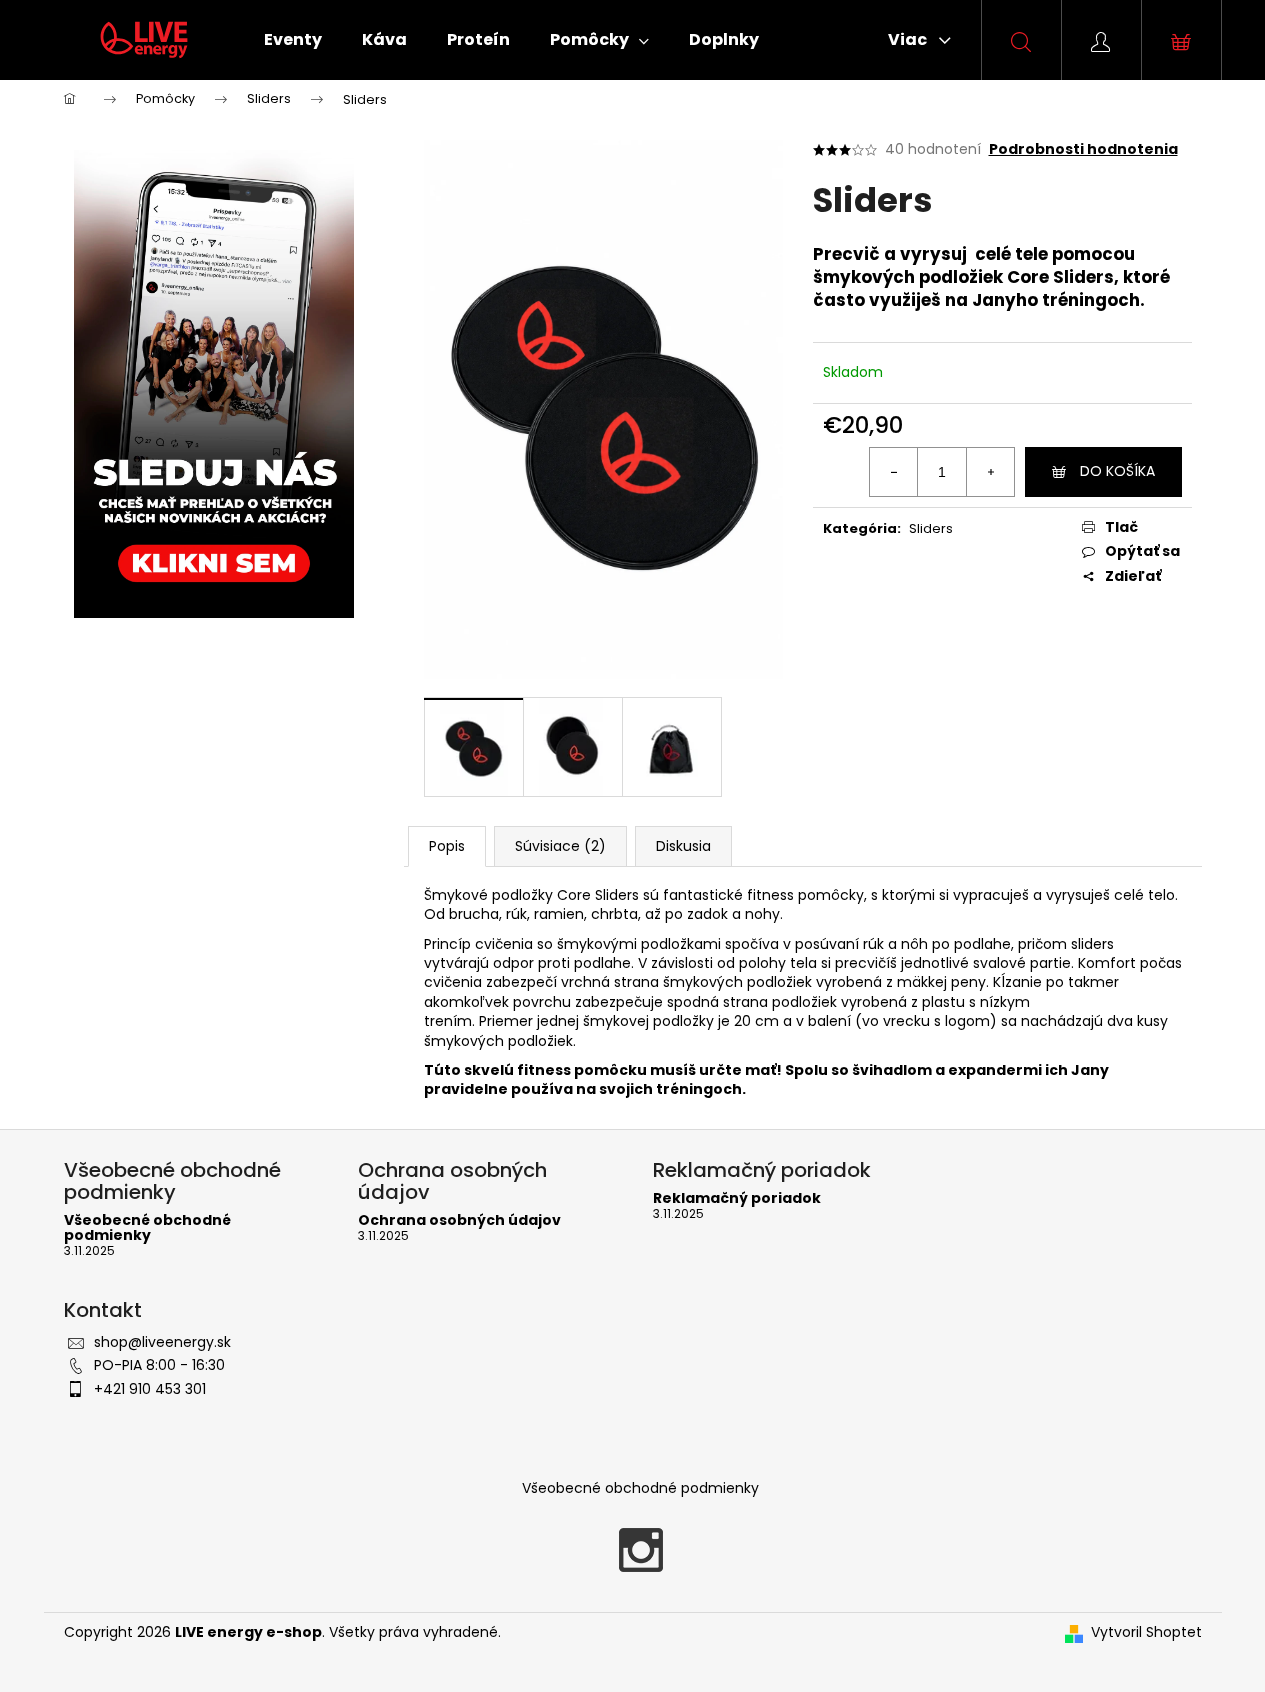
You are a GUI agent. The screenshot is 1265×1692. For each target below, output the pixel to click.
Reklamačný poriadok (737, 1198)
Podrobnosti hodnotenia (1083, 149)
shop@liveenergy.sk (162, 1342)
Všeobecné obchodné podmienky (147, 1228)
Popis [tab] (447, 846)
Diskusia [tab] (683, 846)
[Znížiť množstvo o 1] (894, 472)
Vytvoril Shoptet (1146, 1632)
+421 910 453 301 (150, 1389)
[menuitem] (293, 40)
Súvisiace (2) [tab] (560, 846)
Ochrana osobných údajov (459, 1220)
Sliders (931, 528)
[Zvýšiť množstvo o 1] (990, 472)
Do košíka (1117, 471)
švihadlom (892, 1070)
